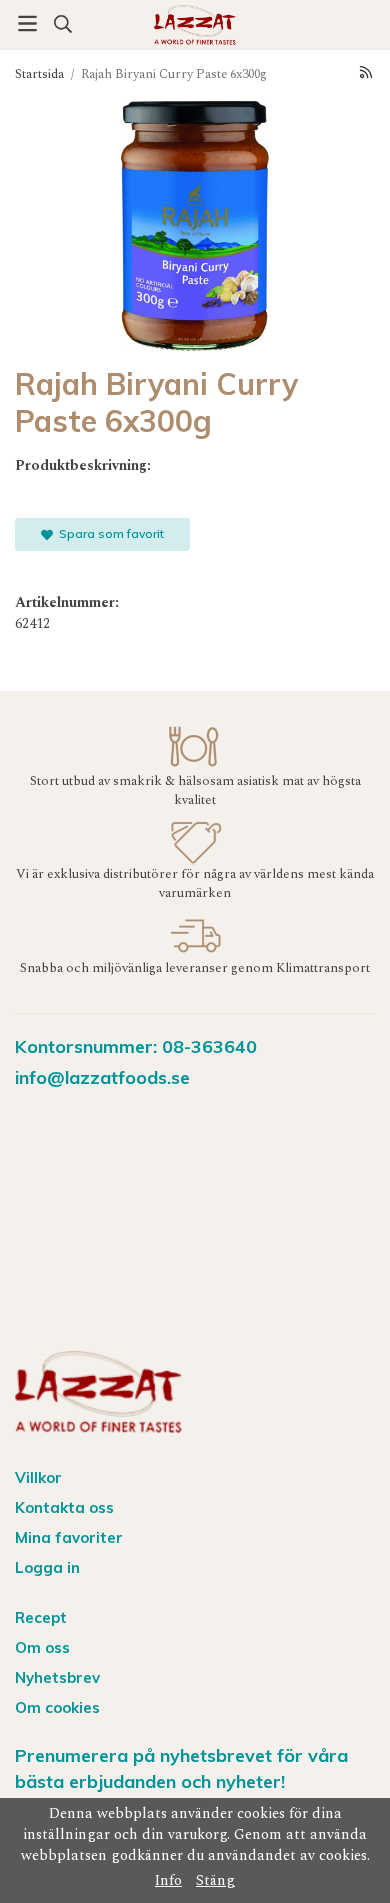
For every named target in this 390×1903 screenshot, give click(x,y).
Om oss (42, 1647)
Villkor (38, 1477)
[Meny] (27, 23)
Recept (41, 1617)
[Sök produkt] (62, 24)
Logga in (47, 1567)
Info (168, 1881)
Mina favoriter (69, 1537)
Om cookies (57, 1707)
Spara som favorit (108, 533)
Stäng (215, 1881)
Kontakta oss (64, 1507)
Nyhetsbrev (57, 1677)
